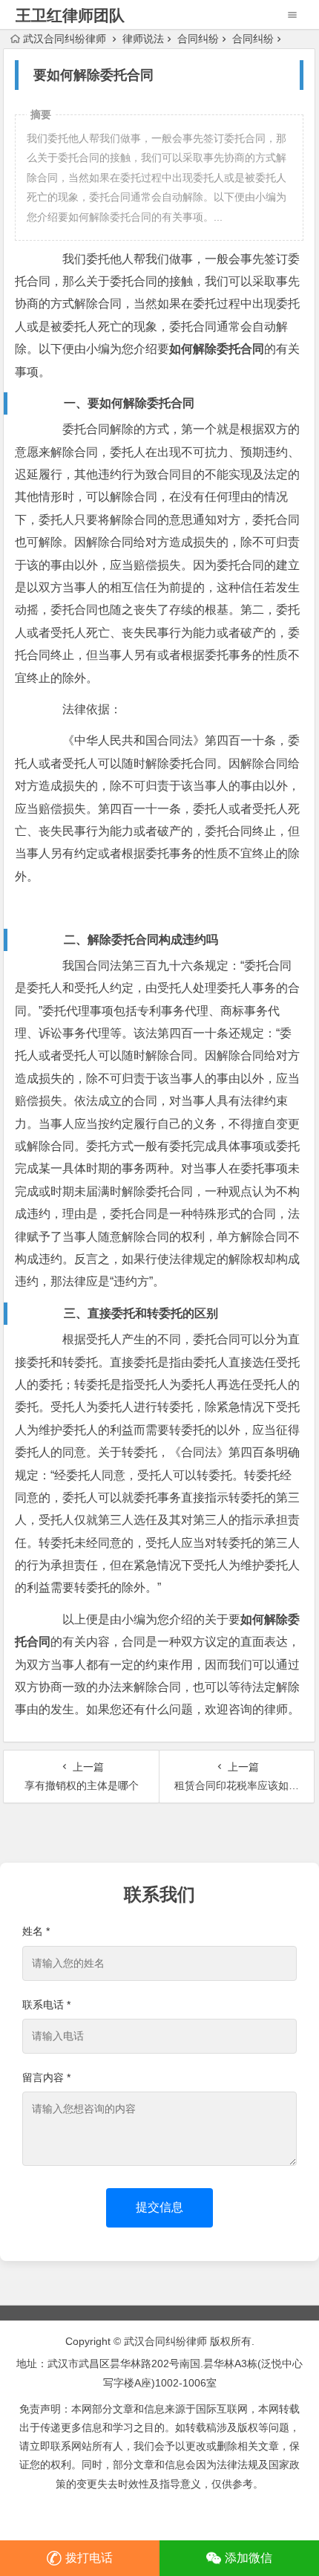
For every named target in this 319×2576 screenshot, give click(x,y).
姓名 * (36, 1931)
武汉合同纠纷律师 (65, 39)
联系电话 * (46, 2005)
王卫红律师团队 (70, 15)
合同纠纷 (198, 39)
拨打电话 (89, 2558)
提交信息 (159, 2207)
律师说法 (143, 39)
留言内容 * (46, 2077)
